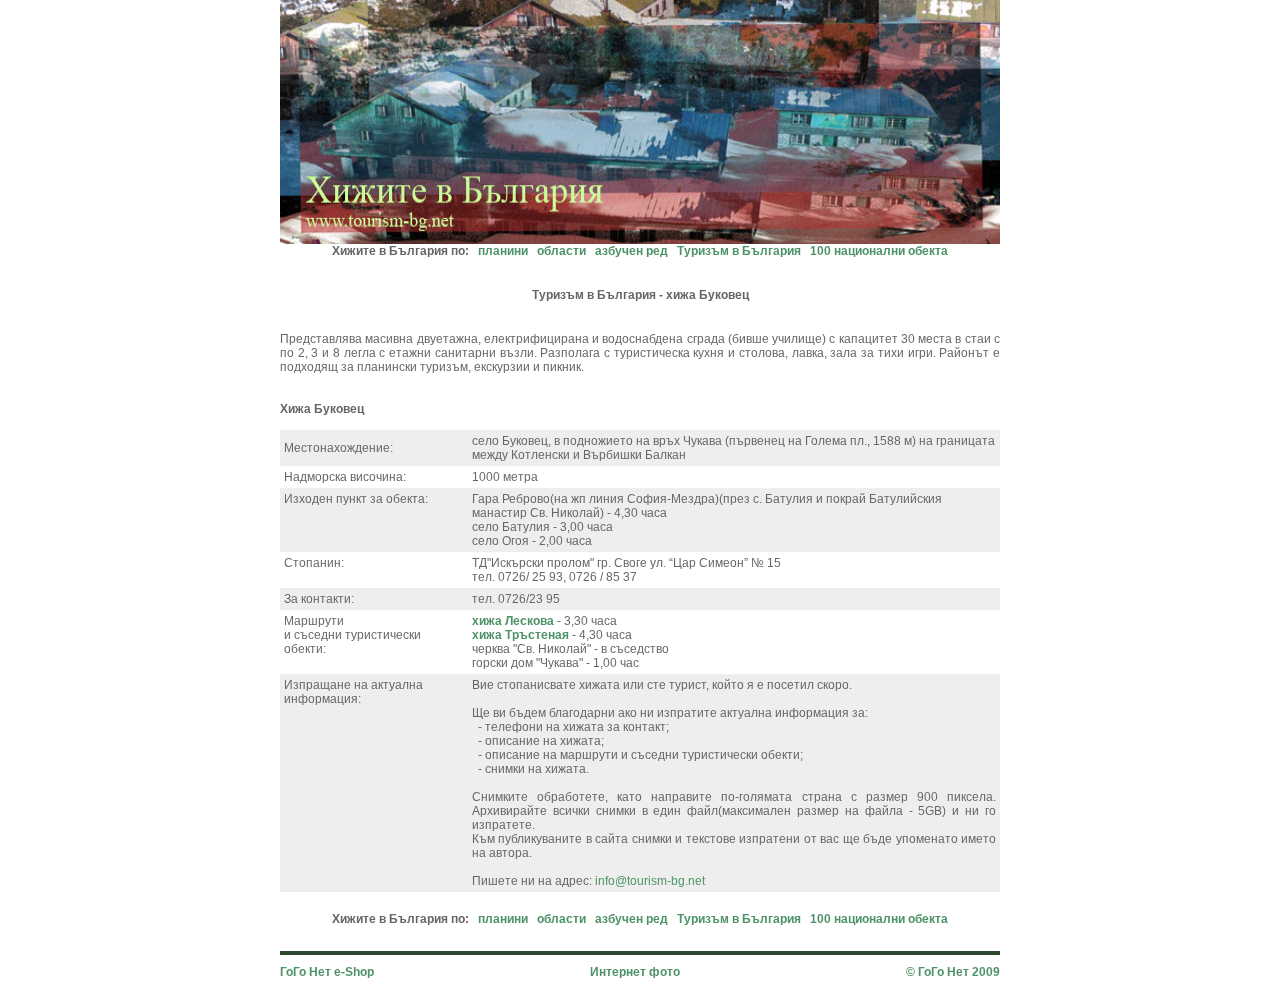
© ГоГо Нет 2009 (953, 972)
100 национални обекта (879, 251)
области (561, 251)
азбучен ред (631, 251)
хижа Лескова (513, 621)
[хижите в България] (640, 238)
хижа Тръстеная (520, 635)
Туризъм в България (739, 251)
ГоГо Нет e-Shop (327, 972)
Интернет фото (635, 972)
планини (503, 251)
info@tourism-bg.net (650, 881)
